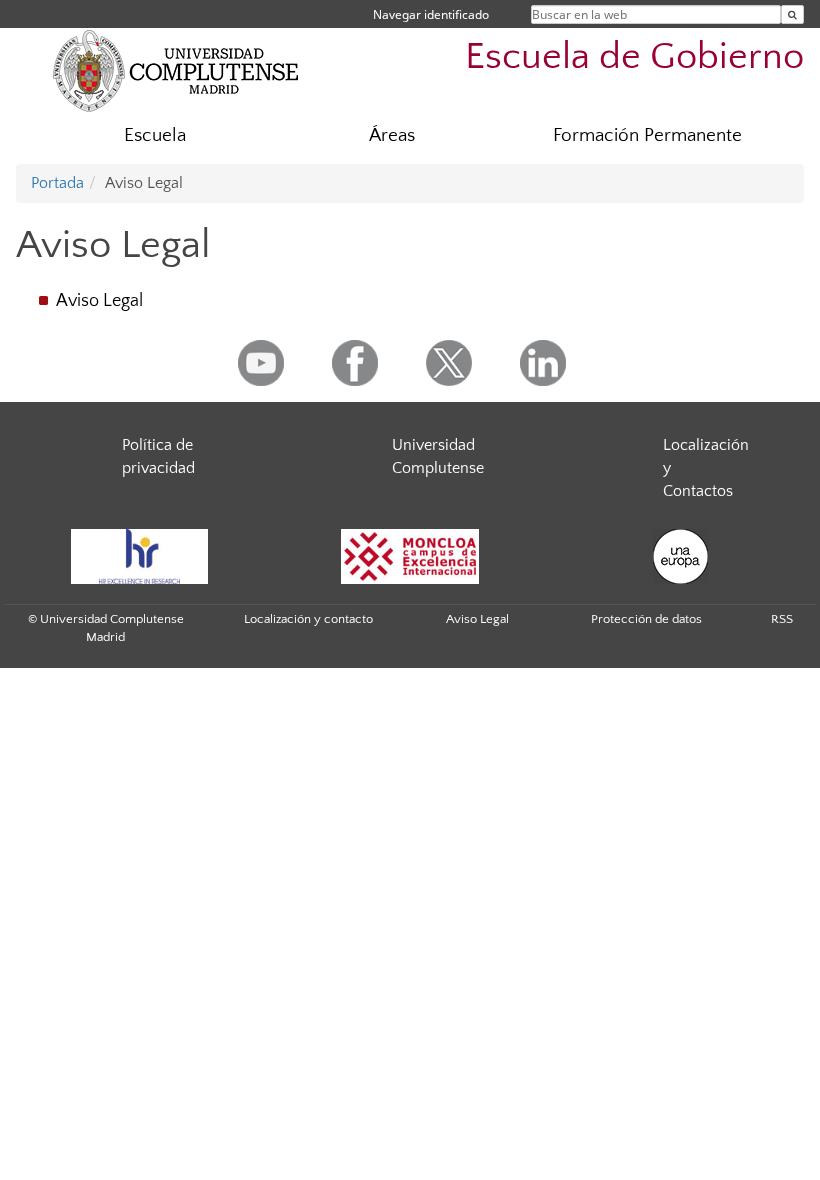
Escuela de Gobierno (634, 56)
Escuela (155, 135)
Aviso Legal (99, 301)
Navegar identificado (431, 14)
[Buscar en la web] (792, 14)
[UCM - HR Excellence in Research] (139, 556)
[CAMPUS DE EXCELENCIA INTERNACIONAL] (410, 556)
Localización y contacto (308, 619)
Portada (57, 183)
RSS (782, 619)
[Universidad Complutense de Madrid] (176, 70)
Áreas (392, 135)
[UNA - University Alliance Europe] (680, 556)
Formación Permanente (647, 135)
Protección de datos (646, 619)
